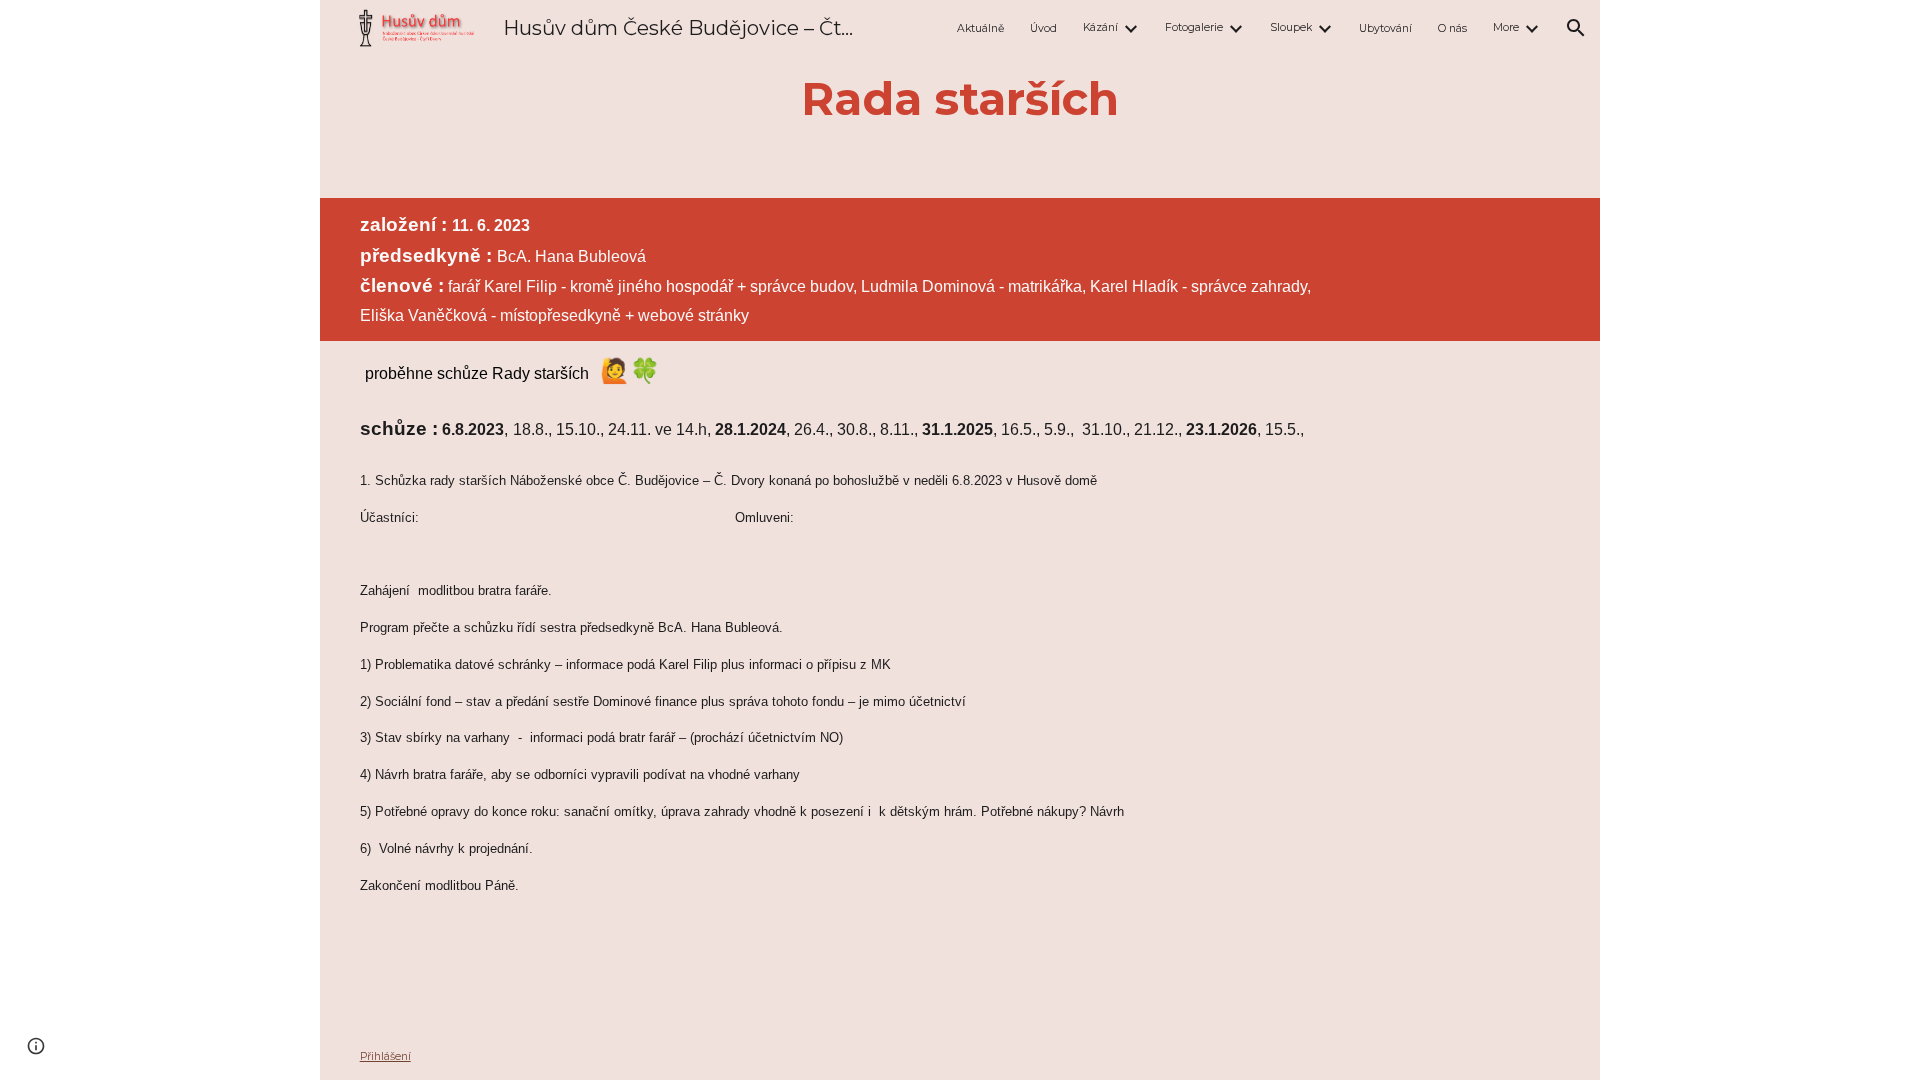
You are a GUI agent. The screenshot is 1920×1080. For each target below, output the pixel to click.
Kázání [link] (1100, 27)
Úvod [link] (1043, 28)
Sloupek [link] (1291, 27)
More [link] (1506, 27)
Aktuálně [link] (980, 28)
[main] (960, 99)
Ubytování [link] (1385, 28)
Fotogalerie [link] (1194, 27)
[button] (1576, 28)
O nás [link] (1452, 28)
